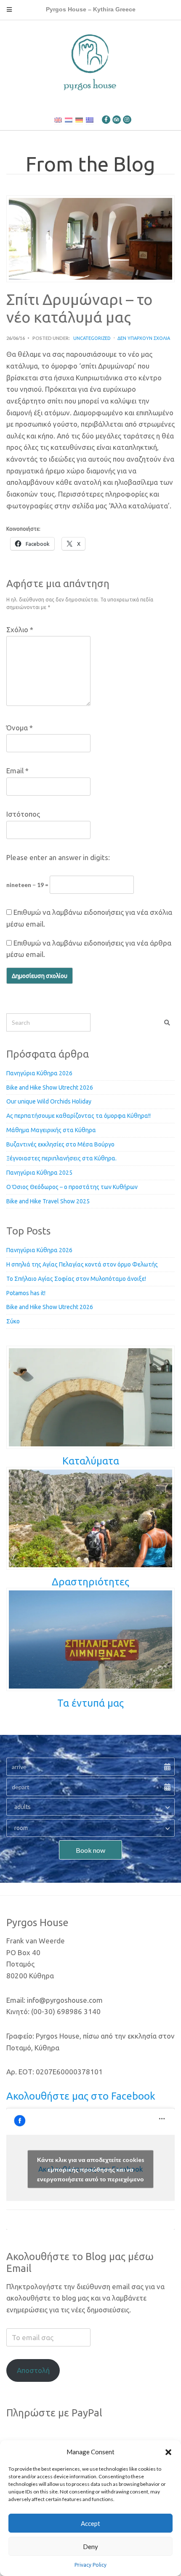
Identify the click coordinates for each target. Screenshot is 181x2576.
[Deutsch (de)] (79, 120)
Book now (90, 1850)
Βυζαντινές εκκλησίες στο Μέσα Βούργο (60, 1144)
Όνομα (20, 728)
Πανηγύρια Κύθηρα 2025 (39, 1173)
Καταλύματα (91, 1461)
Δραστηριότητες (90, 1582)
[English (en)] (58, 120)
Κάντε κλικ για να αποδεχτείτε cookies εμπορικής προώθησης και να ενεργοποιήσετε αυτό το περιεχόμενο (91, 2169)
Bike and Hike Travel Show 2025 (48, 1201)
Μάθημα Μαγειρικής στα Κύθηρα (51, 1130)
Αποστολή (33, 2370)
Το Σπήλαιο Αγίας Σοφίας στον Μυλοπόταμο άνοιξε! (76, 1279)
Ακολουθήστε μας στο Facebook (81, 2096)
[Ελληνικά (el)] (90, 120)
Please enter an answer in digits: (58, 857)
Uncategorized (92, 338)
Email (17, 771)
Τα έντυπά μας (90, 1703)
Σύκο (13, 1321)
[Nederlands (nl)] (69, 120)
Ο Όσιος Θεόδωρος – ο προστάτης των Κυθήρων (72, 1187)
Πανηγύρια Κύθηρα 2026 (39, 1073)
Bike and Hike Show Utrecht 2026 (50, 1088)
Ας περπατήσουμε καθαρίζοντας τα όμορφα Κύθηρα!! (79, 1116)
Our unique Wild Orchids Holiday (49, 1101)
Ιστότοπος (23, 814)
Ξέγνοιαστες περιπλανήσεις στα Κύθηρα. (61, 1158)
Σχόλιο (20, 629)
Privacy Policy (90, 2565)
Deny (90, 2547)
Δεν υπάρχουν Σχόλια (144, 338)
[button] (168, 2452)
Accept (90, 2523)
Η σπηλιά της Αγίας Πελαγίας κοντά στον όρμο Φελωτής (82, 1264)
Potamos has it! (26, 1293)
